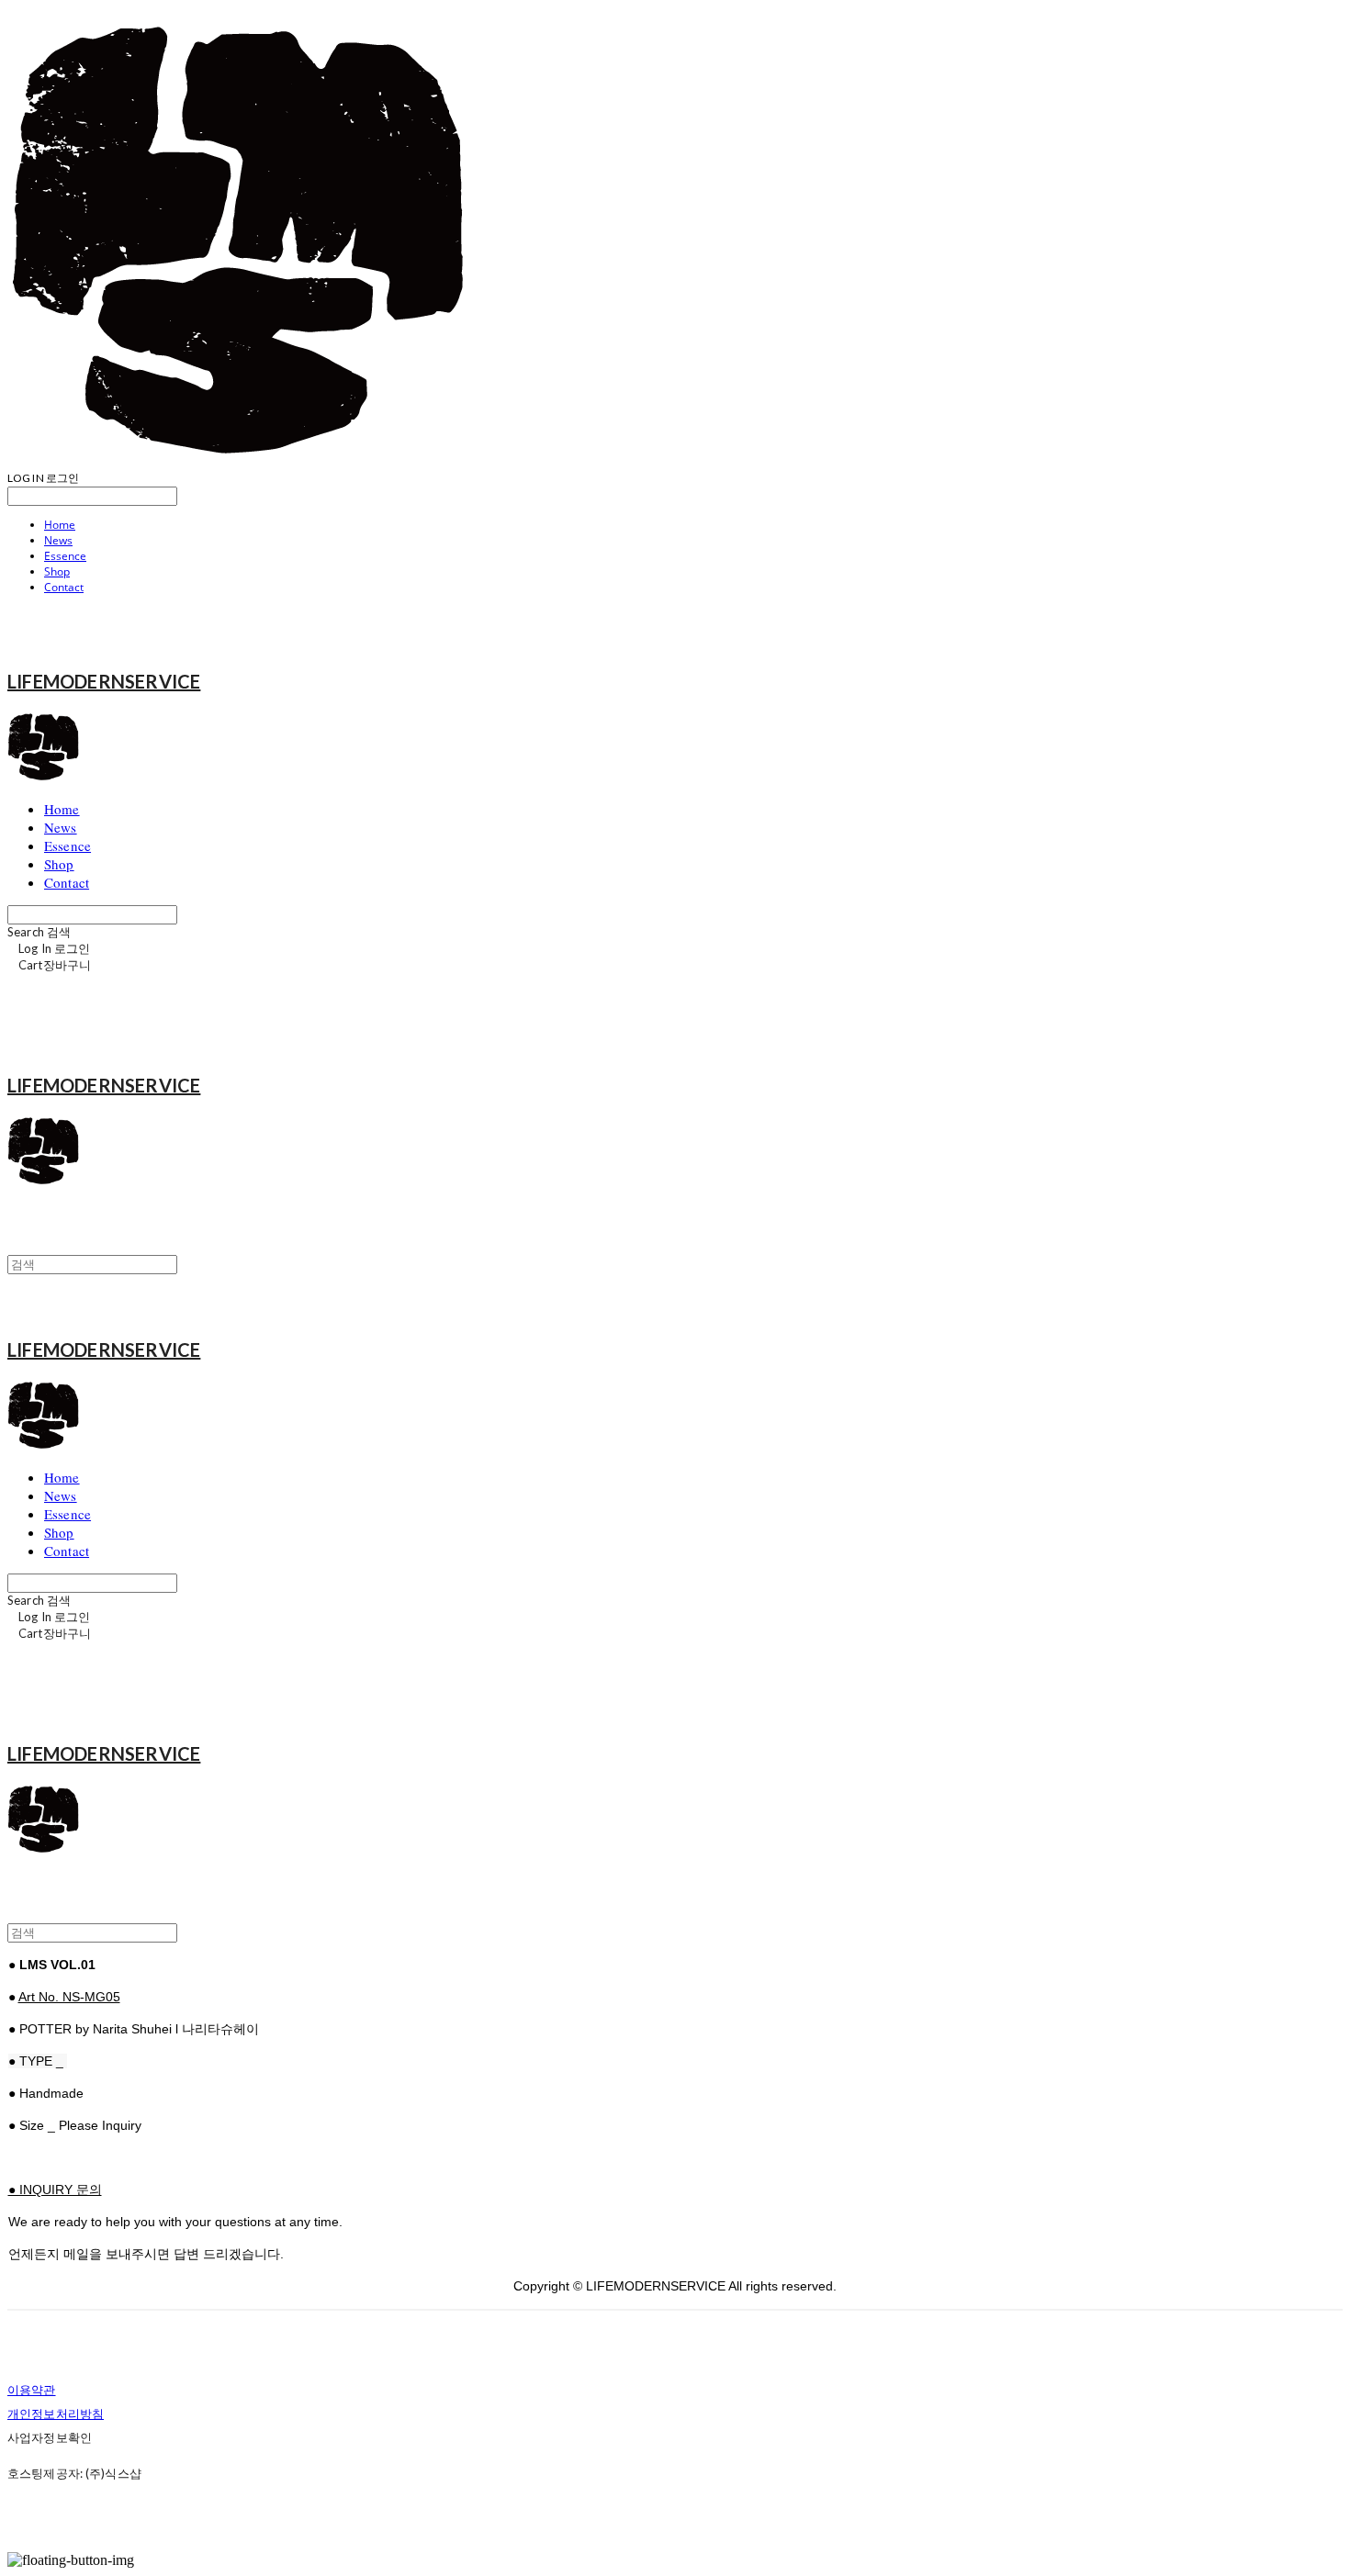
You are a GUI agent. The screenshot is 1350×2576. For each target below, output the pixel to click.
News (58, 540)
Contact (64, 587)
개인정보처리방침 (56, 2414)
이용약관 (32, 2390)
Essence (65, 556)
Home (60, 525)
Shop (57, 571)
